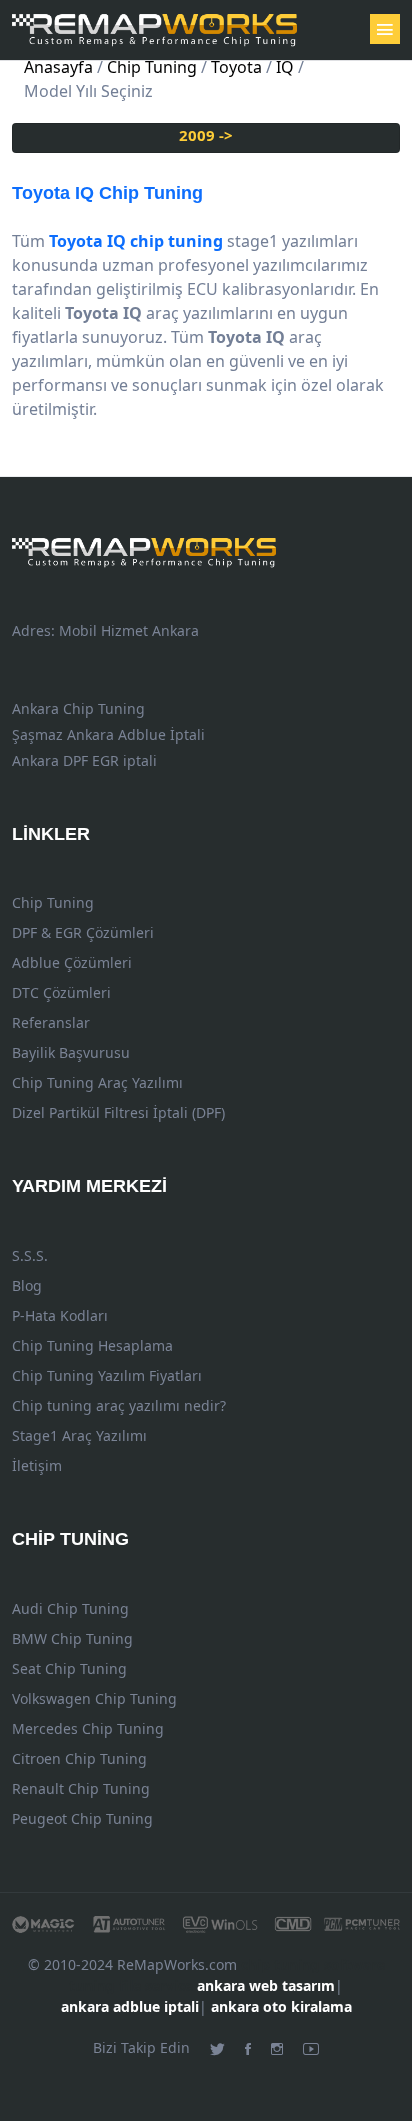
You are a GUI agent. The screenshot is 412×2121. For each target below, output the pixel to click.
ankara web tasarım (266, 1985)
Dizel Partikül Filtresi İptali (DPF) (118, 1112)
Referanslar (51, 1022)
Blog (27, 1285)
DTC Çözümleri (61, 992)
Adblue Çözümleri (72, 962)
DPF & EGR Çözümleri (83, 932)
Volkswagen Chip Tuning (94, 1698)
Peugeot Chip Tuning (82, 1818)
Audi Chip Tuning (70, 1608)
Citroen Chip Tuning (79, 1758)
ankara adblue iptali (130, 2006)
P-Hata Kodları (60, 1315)
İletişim (37, 1465)
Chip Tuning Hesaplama (92, 1345)
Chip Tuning (107, 193)
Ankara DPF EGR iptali (84, 760)
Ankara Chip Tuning (78, 708)
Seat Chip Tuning (69, 1668)
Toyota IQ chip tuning (136, 241)
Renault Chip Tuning (81, 1788)
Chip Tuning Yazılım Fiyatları (107, 1375)
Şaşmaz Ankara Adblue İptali (108, 734)
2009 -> (206, 135)
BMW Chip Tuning (72, 1638)
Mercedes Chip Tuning (88, 1728)
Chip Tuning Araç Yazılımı (97, 1082)
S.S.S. (30, 1255)
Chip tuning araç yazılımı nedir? (119, 1405)
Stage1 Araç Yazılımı (79, 1435)
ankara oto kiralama (281, 2006)
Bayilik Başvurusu (71, 1052)
